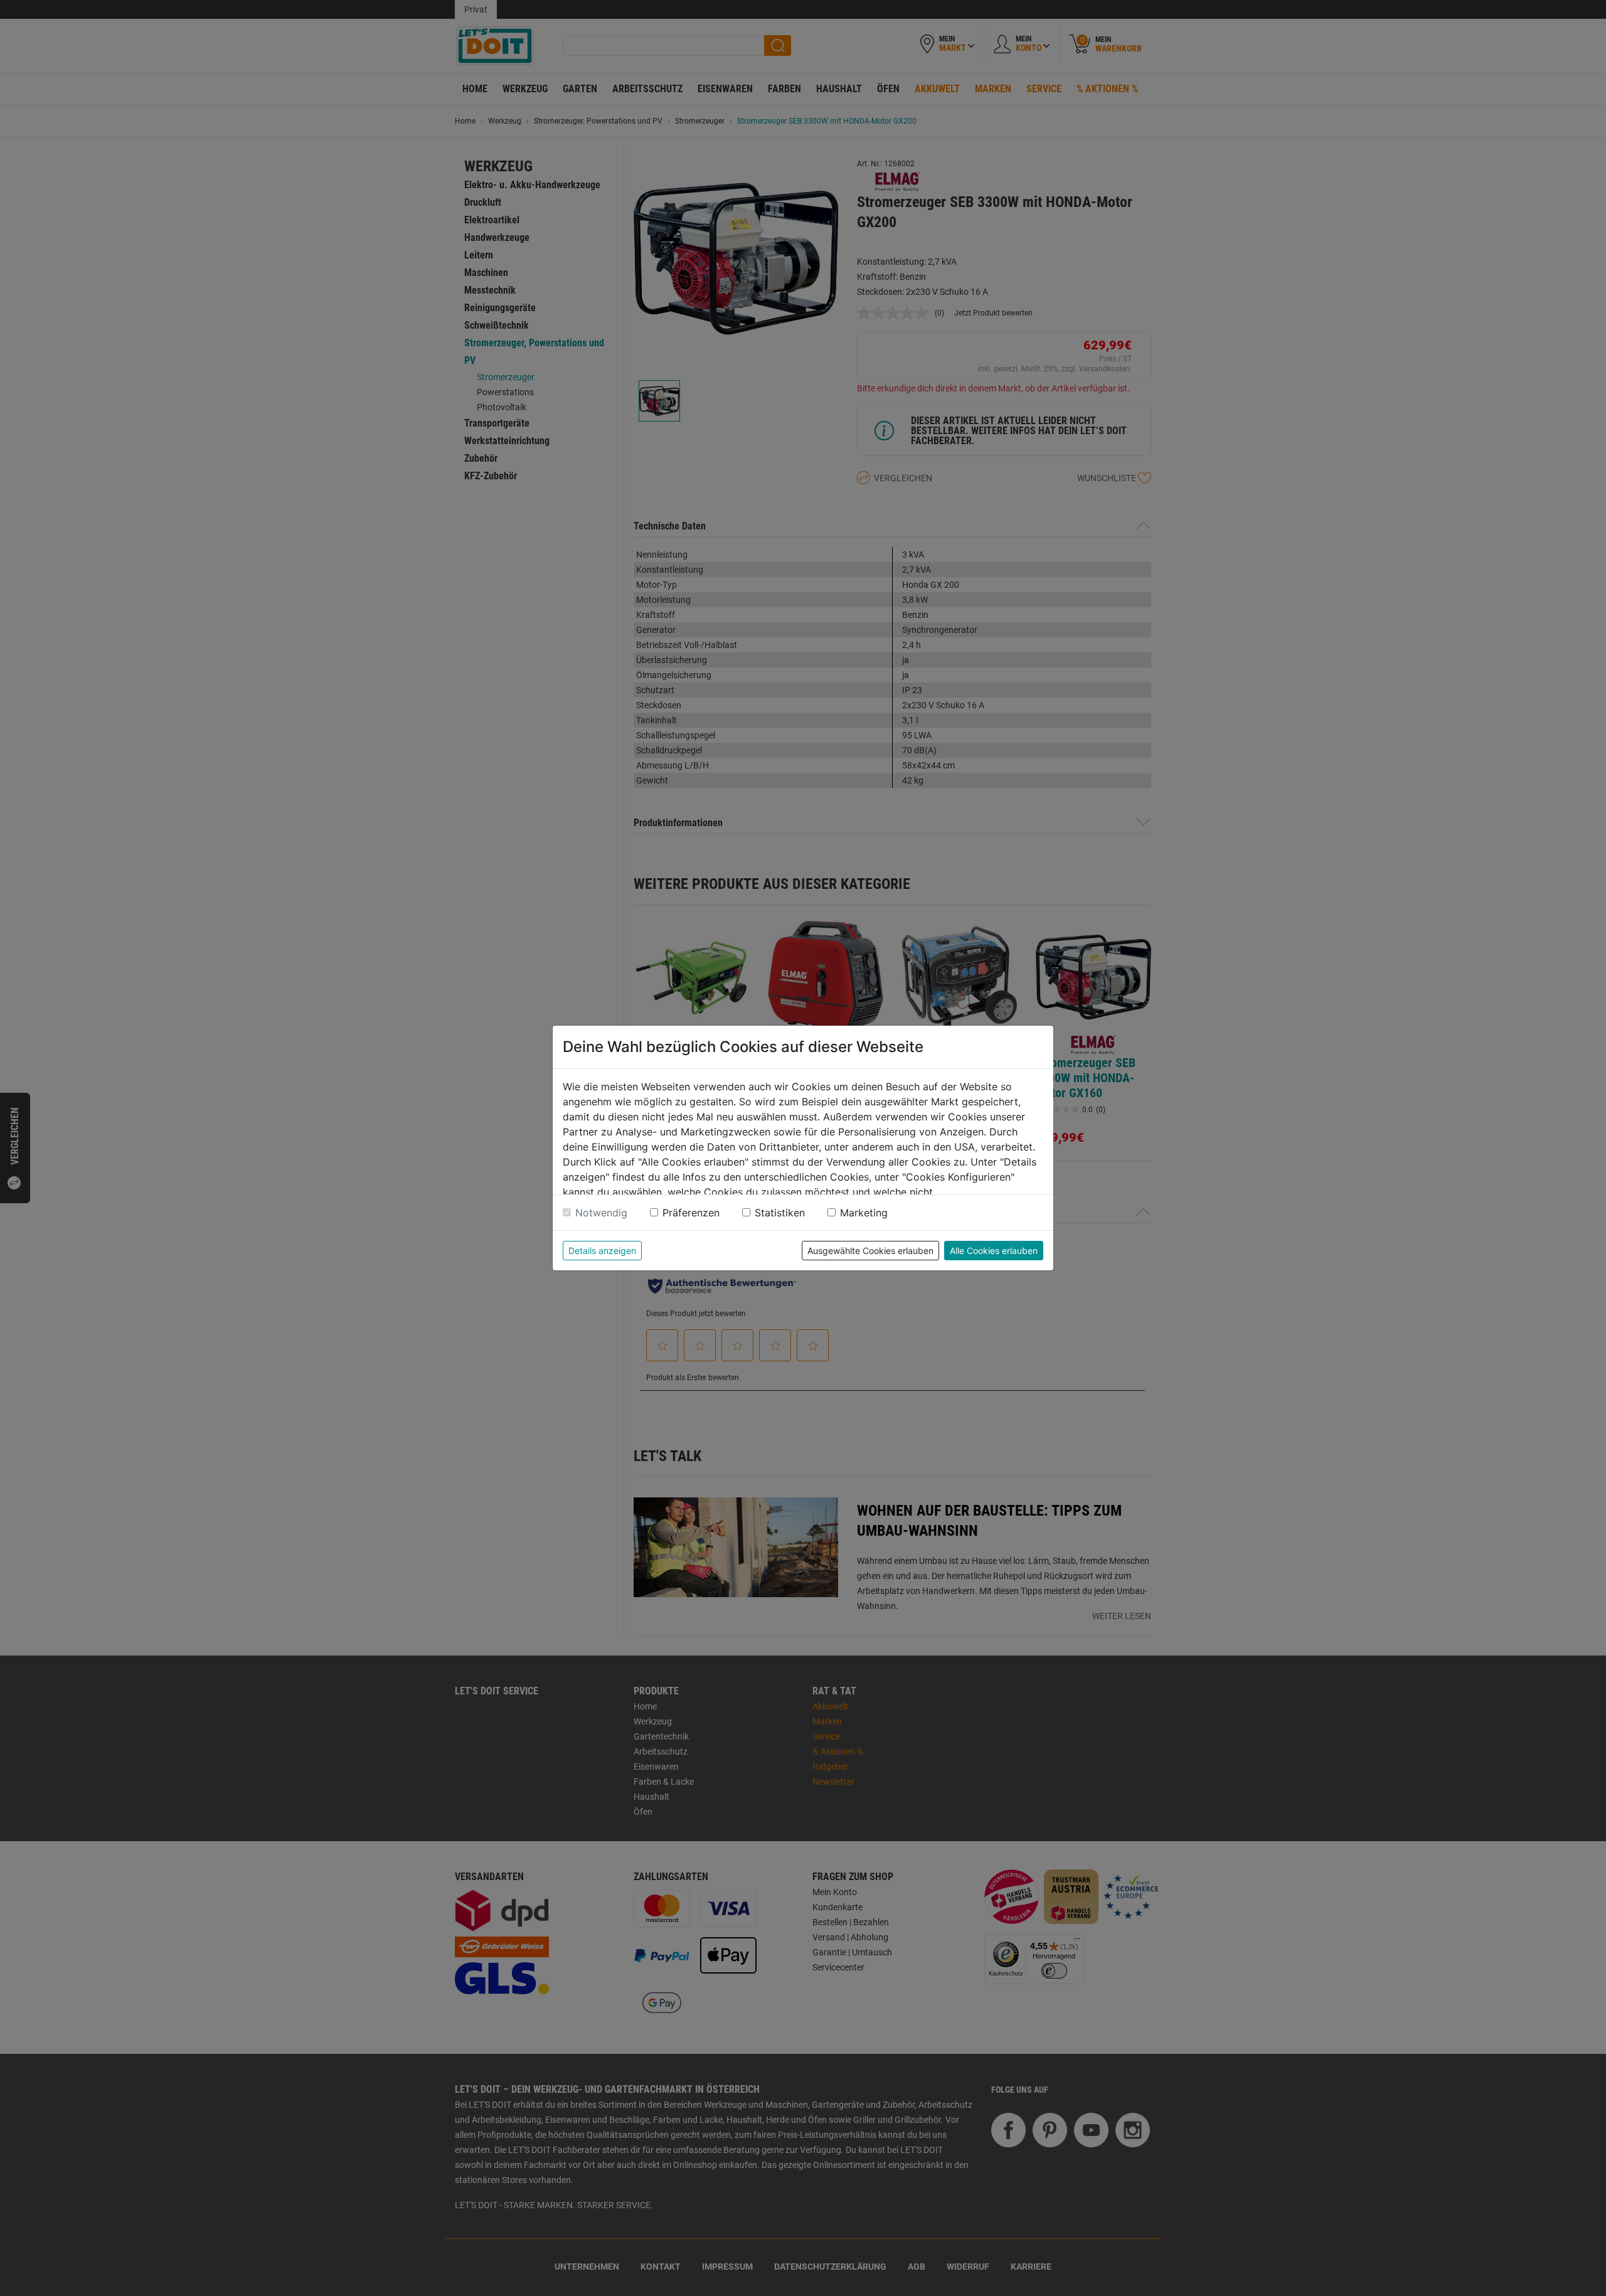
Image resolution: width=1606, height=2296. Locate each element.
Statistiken (780, 1213)
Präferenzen (691, 1213)
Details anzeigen (602, 1251)
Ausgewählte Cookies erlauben (870, 1251)
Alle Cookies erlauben (994, 1251)
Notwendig (601, 1213)
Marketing (864, 1213)
